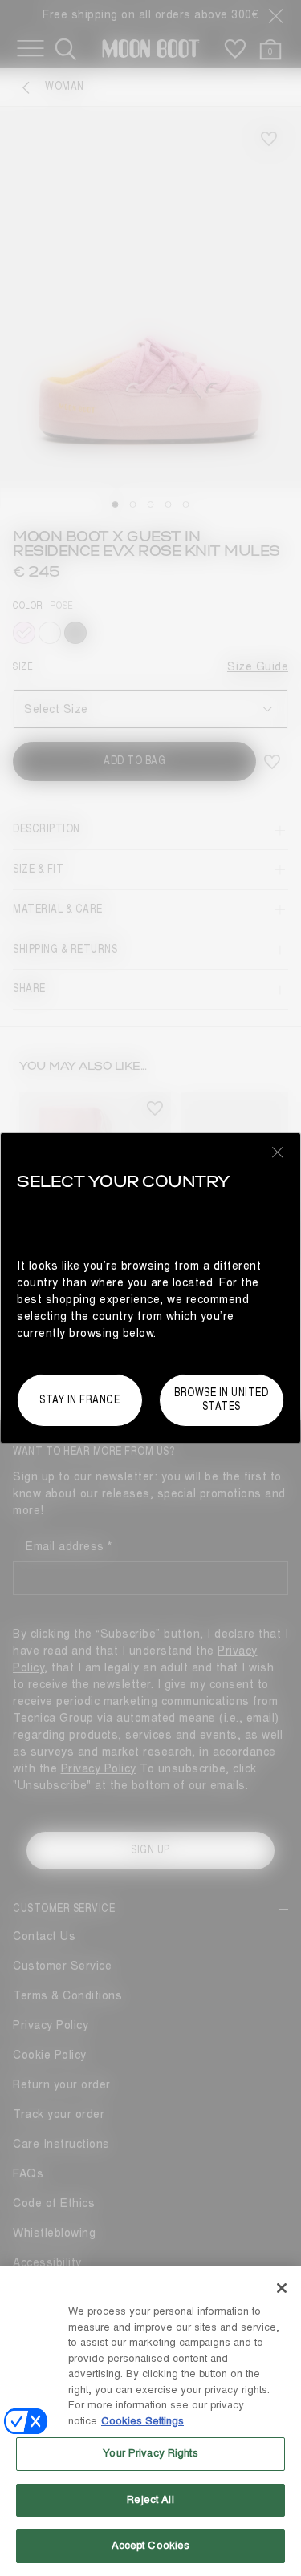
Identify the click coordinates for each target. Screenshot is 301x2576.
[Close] (282, 2288)
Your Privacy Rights (150, 2453)
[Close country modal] (278, 1152)
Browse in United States (221, 1399)
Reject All (150, 2500)
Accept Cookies (151, 2546)
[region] (150, 2421)
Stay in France (79, 1400)
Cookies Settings (142, 2421)
